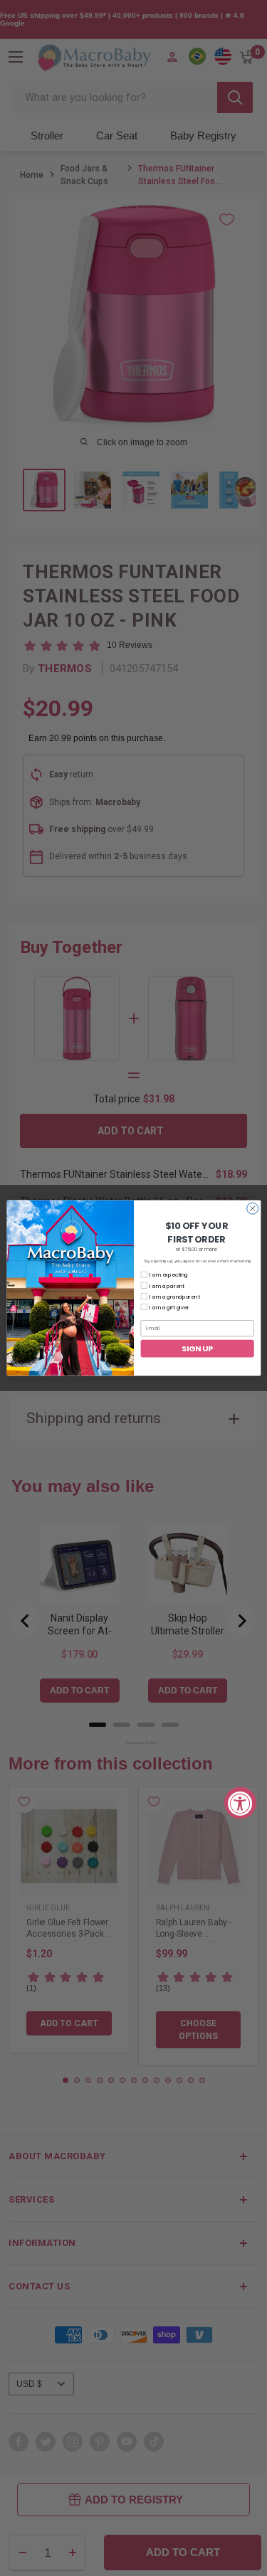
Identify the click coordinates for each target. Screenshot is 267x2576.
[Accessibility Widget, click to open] (240, 1803)
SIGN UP (197, 1348)
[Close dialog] (252, 1208)
